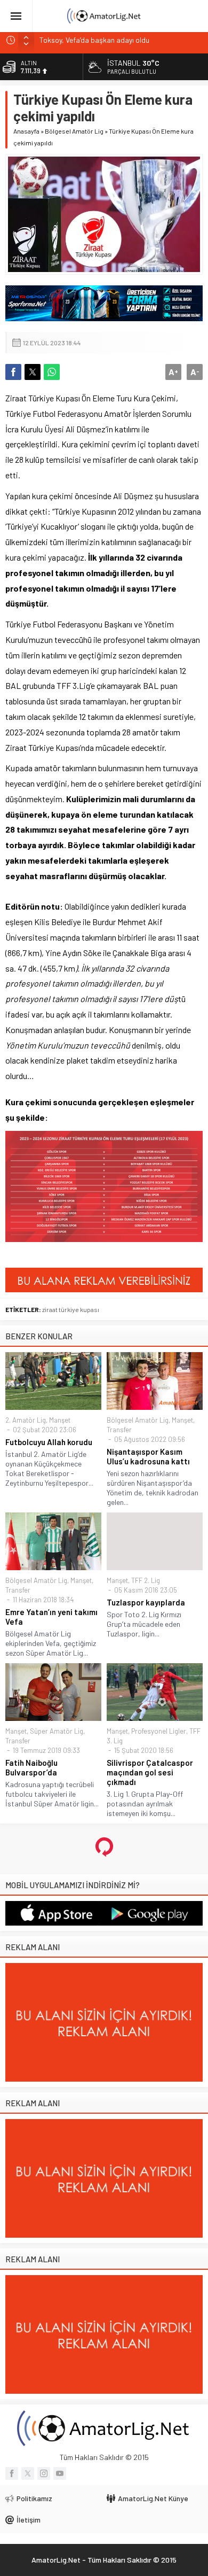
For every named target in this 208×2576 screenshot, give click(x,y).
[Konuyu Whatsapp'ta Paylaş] (52, 372)
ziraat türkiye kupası (71, 1309)
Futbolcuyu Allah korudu (49, 1442)
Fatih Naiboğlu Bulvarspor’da (31, 1767)
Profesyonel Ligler (159, 1731)
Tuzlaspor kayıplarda (146, 1602)
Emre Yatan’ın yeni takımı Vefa (51, 1617)
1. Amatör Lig (63, 1915)
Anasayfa (26, 131)
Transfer (119, 1430)
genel (50, 2334)
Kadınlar (119, 2445)
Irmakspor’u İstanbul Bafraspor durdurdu (43, 2471)
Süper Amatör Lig (57, 1731)
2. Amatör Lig (26, 1420)
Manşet (60, 1420)
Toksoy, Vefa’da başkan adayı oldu (94, 40)
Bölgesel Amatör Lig (74, 131)
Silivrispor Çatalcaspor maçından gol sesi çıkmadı (150, 1772)
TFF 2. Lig (146, 1580)
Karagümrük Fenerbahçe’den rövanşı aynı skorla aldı (150, 2476)
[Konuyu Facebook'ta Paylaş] (13, 372)
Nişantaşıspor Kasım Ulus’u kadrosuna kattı (148, 1456)
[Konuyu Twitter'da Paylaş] (33, 372)
